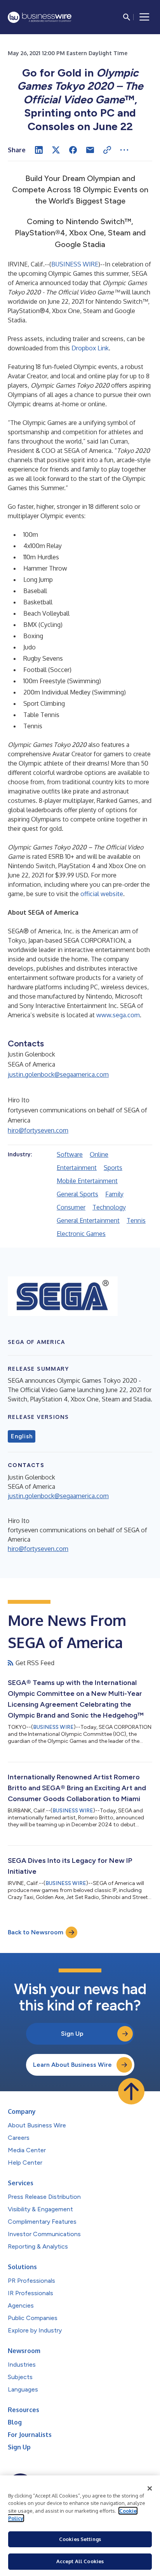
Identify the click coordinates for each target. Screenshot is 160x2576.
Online (99, 1154)
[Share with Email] (90, 150)
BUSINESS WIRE (75, 264)
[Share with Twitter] (56, 150)
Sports (113, 1168)
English (22, 1436)
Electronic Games (81, 1234)
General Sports (77, 1194)
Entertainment (77, 1168)
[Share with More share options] (124, 150)
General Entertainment (88, 1220)
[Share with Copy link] (107, 150)
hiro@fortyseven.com (38, 1130)
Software (70, 1154)
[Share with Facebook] (73, 150)
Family (114, 1194)
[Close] (150, 2489)
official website (102, 894)
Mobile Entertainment (87, 1181)
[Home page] (40, 17)
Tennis (136, 1220)
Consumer (71, 1207)
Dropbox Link (90, 348)
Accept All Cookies (80, 2561)
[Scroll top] (131, 2091)
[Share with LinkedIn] (39, 150)
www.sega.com (118, 1015)
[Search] (127, 17)
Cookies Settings (80, 2539)
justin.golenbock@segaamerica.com (58, 1074)
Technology (109, 1207)
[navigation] (144, 17)
